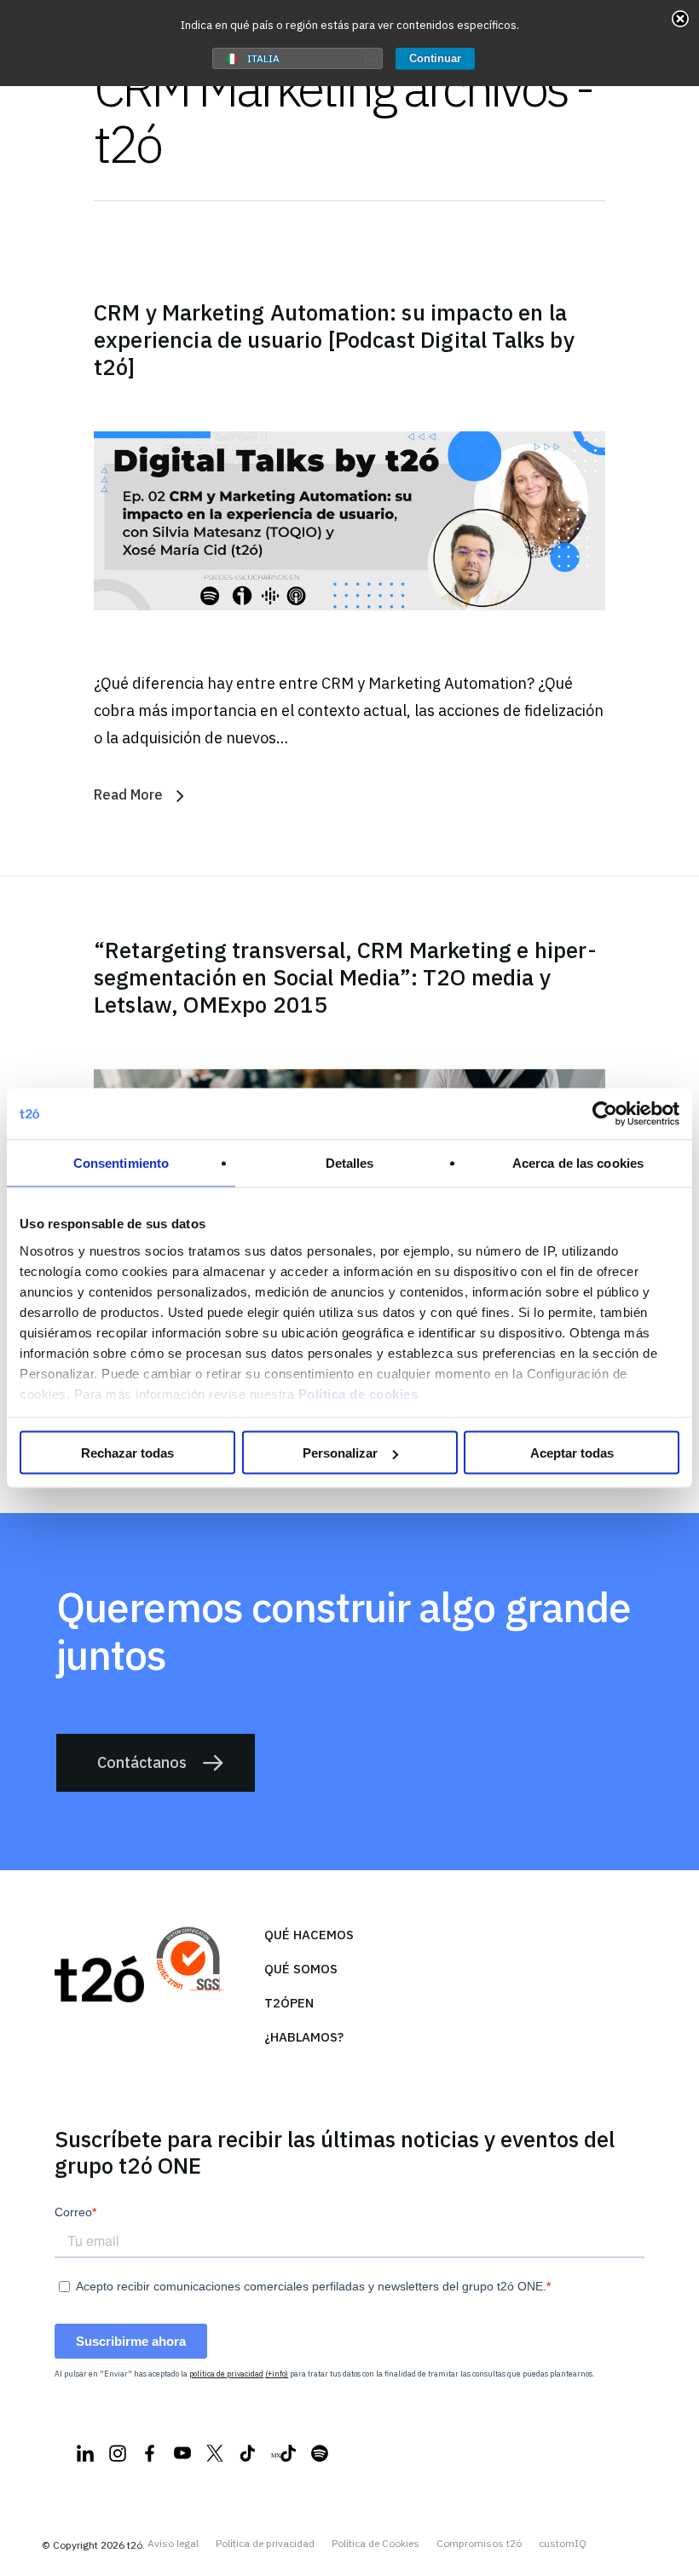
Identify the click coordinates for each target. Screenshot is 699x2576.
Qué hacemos (309, 1935)
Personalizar (340, 1453)
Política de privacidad (265, 2544)
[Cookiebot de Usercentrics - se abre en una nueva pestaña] (605, 1114)
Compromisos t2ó (479, 2544)
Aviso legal (173, 2544)
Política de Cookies (375, 2544)
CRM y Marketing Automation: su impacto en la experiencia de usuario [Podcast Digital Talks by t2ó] (334, 339)
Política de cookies (358, 1393)
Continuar (435, 58)
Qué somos (301, 1969)
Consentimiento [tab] (121, 1163)
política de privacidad (226, 2374)
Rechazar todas (127, 1453)
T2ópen (289, 2003)
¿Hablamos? (304, 2037)
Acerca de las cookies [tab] (578, 1163)
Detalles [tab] (350, 1163)
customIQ (563, 2544)
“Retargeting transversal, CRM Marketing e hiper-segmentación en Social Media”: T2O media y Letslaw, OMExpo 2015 (345, 977)
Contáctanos (142, 1762)
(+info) (277, 2374)
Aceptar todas (572, 1453)
